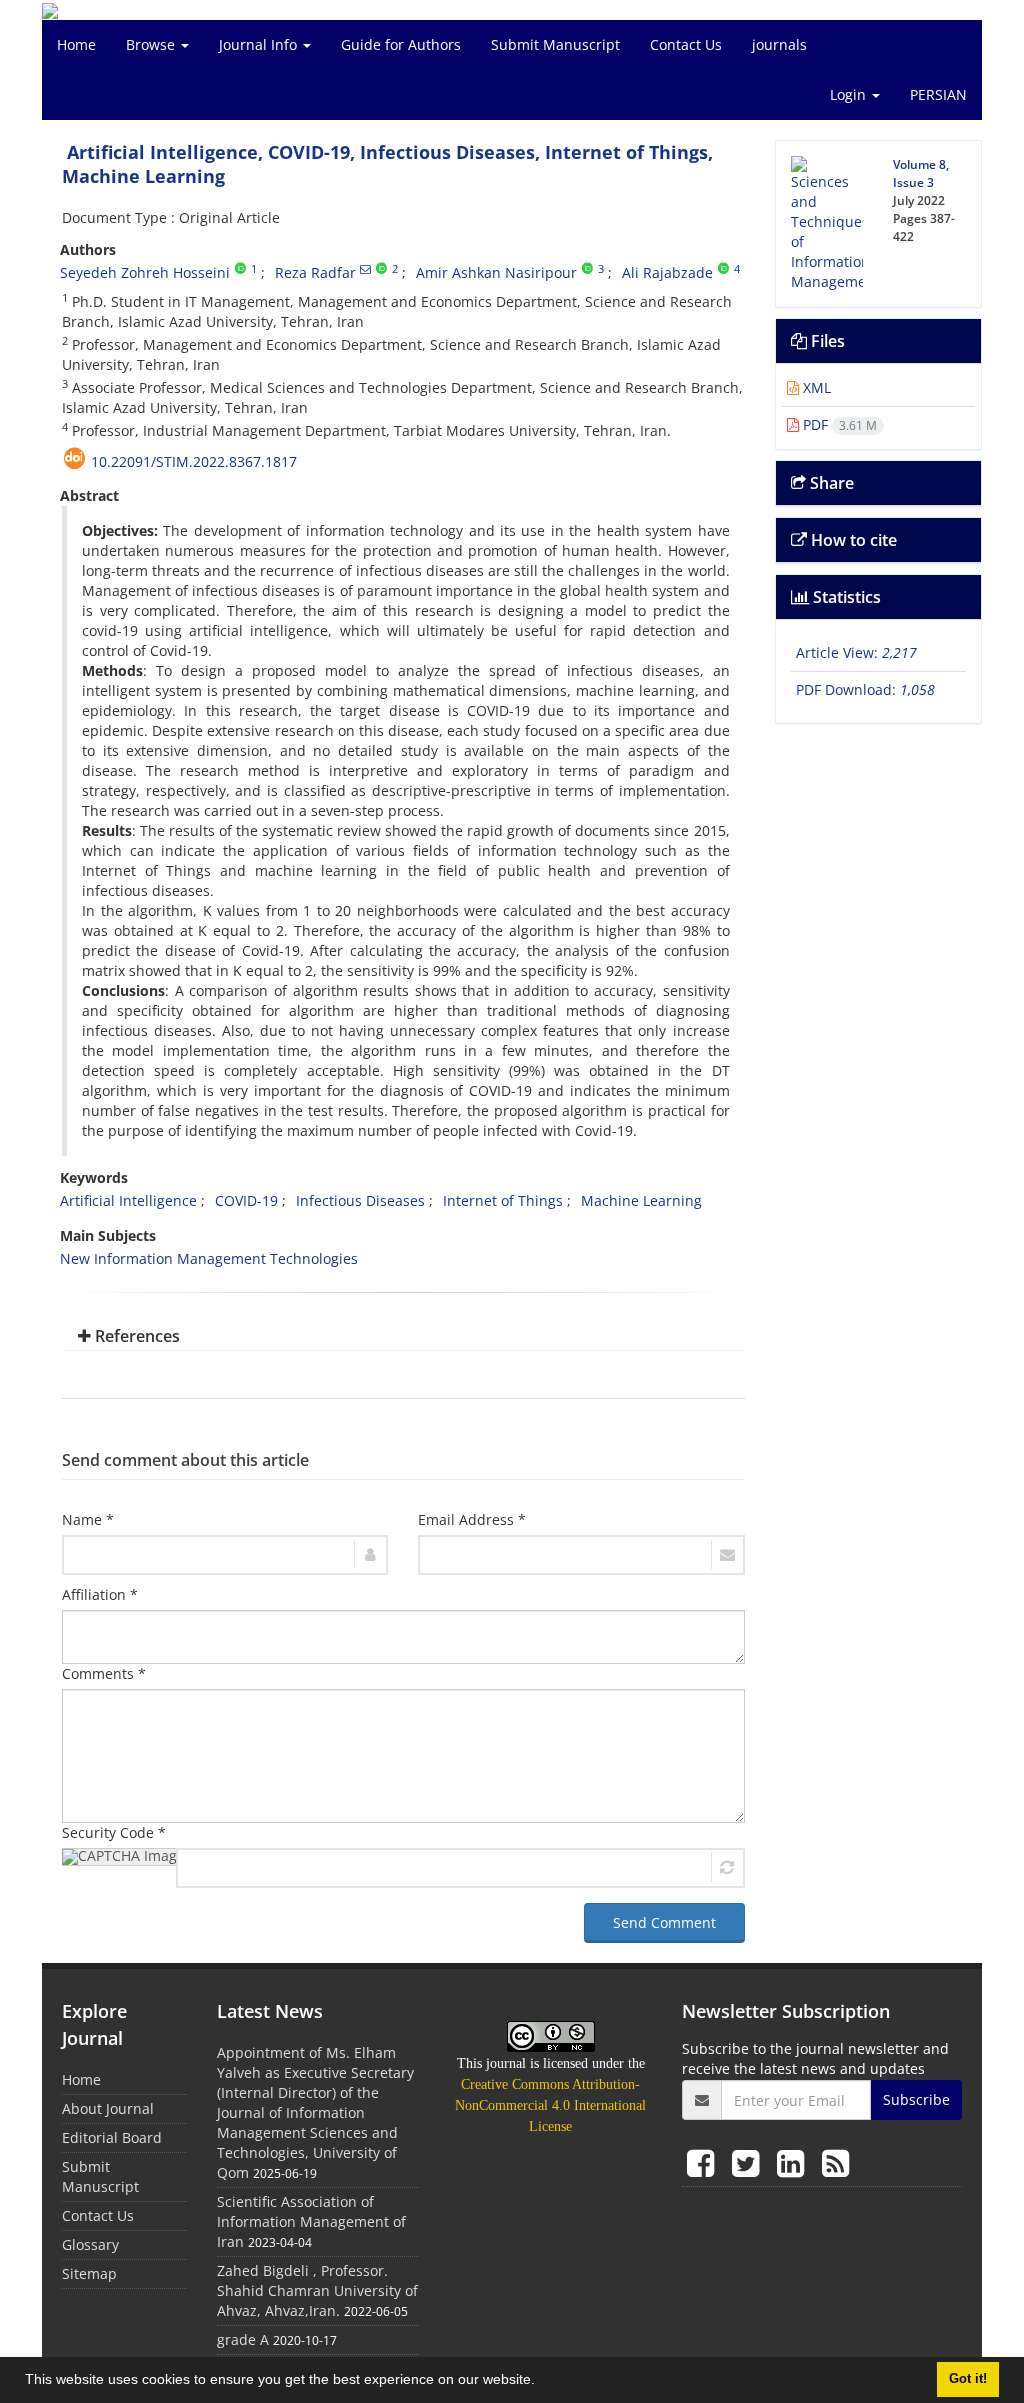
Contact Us (686, 44)
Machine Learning (641, 1200)
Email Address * (472, 1519)
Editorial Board (112, 2137)
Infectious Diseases (360, 1200)
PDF (838, 424)
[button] (542, 2382)
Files (826, 341)
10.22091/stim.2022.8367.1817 (194, 461)
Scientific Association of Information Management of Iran (311, 2221)
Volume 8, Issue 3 (921, 173)
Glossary (90, 2244)
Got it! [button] (968, 2379)
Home (76, 44)
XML (815, 387)
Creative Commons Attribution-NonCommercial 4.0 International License (550, 2105)
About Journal (108, 2108)
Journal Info (260, 44)
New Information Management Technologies (209, 1258)
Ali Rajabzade (667, 272)
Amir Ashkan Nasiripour (496, 272)
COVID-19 (246, 1200)
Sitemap (89, 2273)
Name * (88, 1519)
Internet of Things (503, 1200)
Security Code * (114, 1832)
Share (830, 483)
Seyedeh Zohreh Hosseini (145, 272)
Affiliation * (100, 1594)
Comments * (104, 1673)
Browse (152, 44)
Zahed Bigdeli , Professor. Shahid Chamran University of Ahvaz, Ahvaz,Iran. (317, 2290)
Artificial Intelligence (128, 1200)
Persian (938, 94)
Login (850, 94)
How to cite (852, 540)
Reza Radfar (315, 272)
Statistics (845, 597)
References (135, 1336)
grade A (243, 2339)
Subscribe (916, 2099)
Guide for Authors (401, 44)
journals (779, 44)
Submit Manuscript (555, 44)
